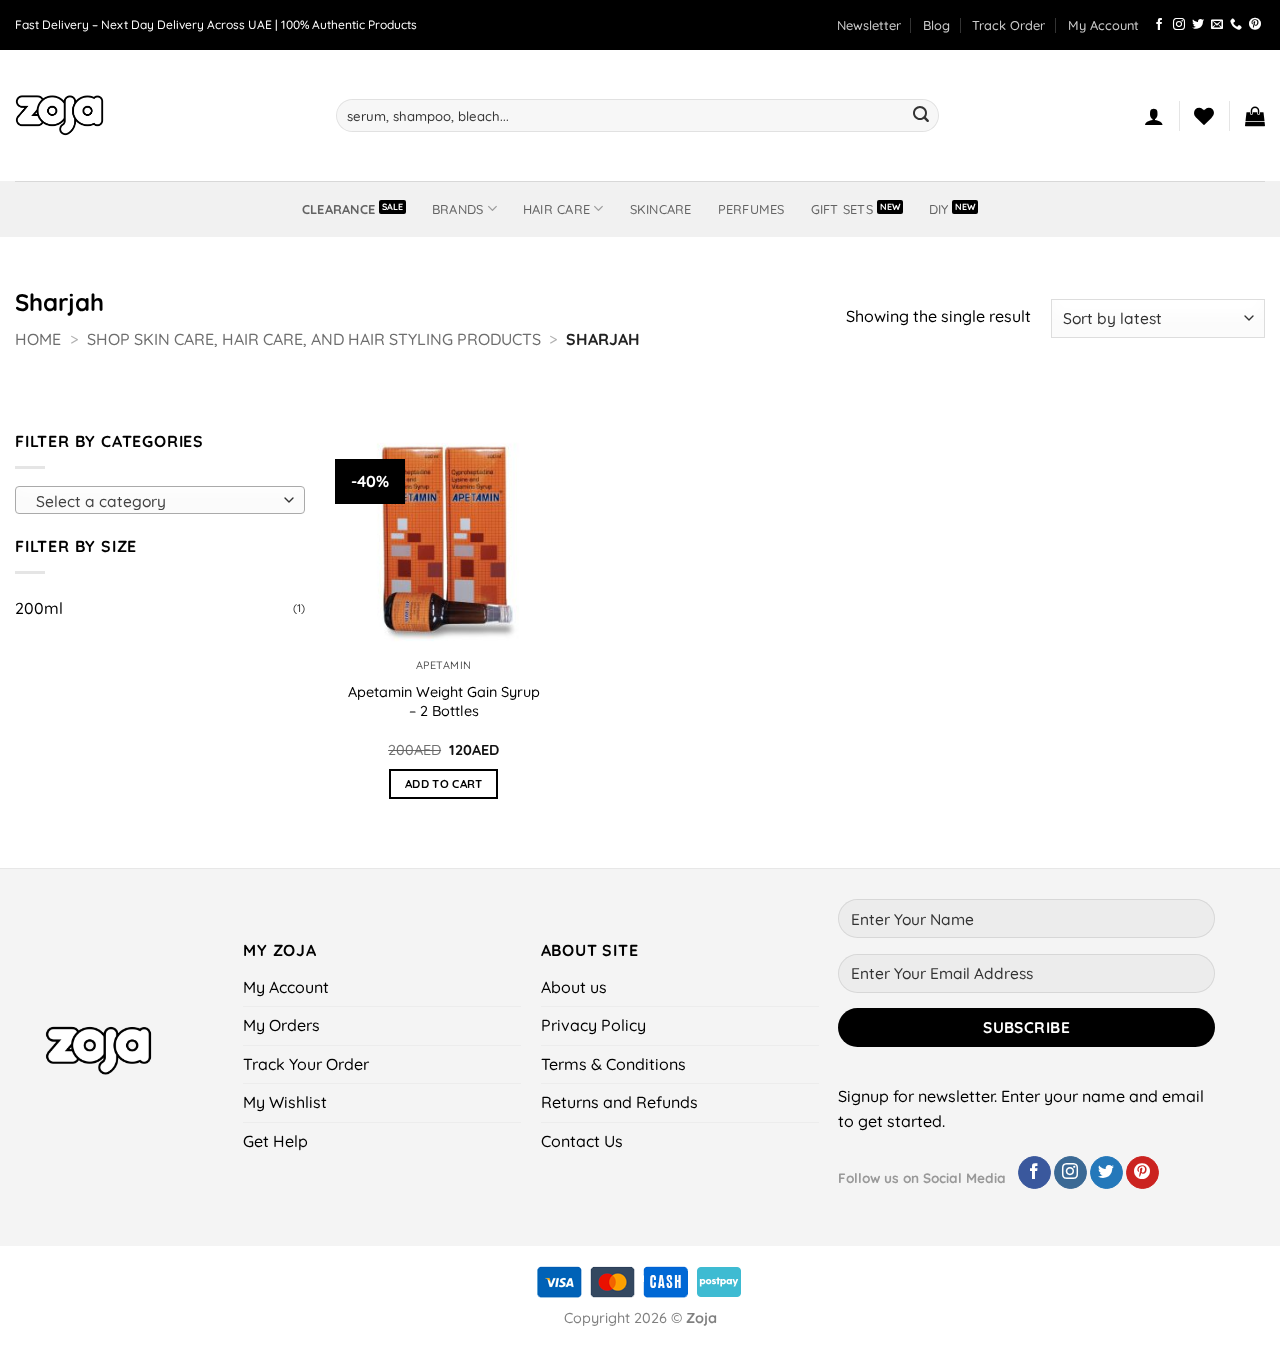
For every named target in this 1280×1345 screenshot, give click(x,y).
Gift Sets (842, 209)
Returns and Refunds (619, 1102)
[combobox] (160, 500)
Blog (936, 25)
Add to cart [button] (444, 783)
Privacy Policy (593, 1025)
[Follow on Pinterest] (1255, 25)
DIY (939, 209)
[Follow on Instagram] (1179, 25)
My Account (1103, 25)
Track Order (1008, 25)
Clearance (338, 209)
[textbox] (155, 501)
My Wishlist (285, 1102)
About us (574, 987)
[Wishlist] (1204, 116)
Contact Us (582, 1141)
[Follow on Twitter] (1198, 25)
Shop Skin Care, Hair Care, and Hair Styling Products (314, 339)
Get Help (275, 1141)
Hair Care (556, 209)
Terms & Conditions (613, 1064)
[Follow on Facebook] (1159, 25)
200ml (39, 608)
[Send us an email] (1217, 25)
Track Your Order (306, 1064)
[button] (869, 25)
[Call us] (1236, 25)
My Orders (281, 1025)
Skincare (661, 209)
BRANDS (458, 209)
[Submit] (921, 116)
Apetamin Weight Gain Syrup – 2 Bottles (444, 701)
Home (38, 339)
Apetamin (444, 665)
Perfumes (751, 209)
